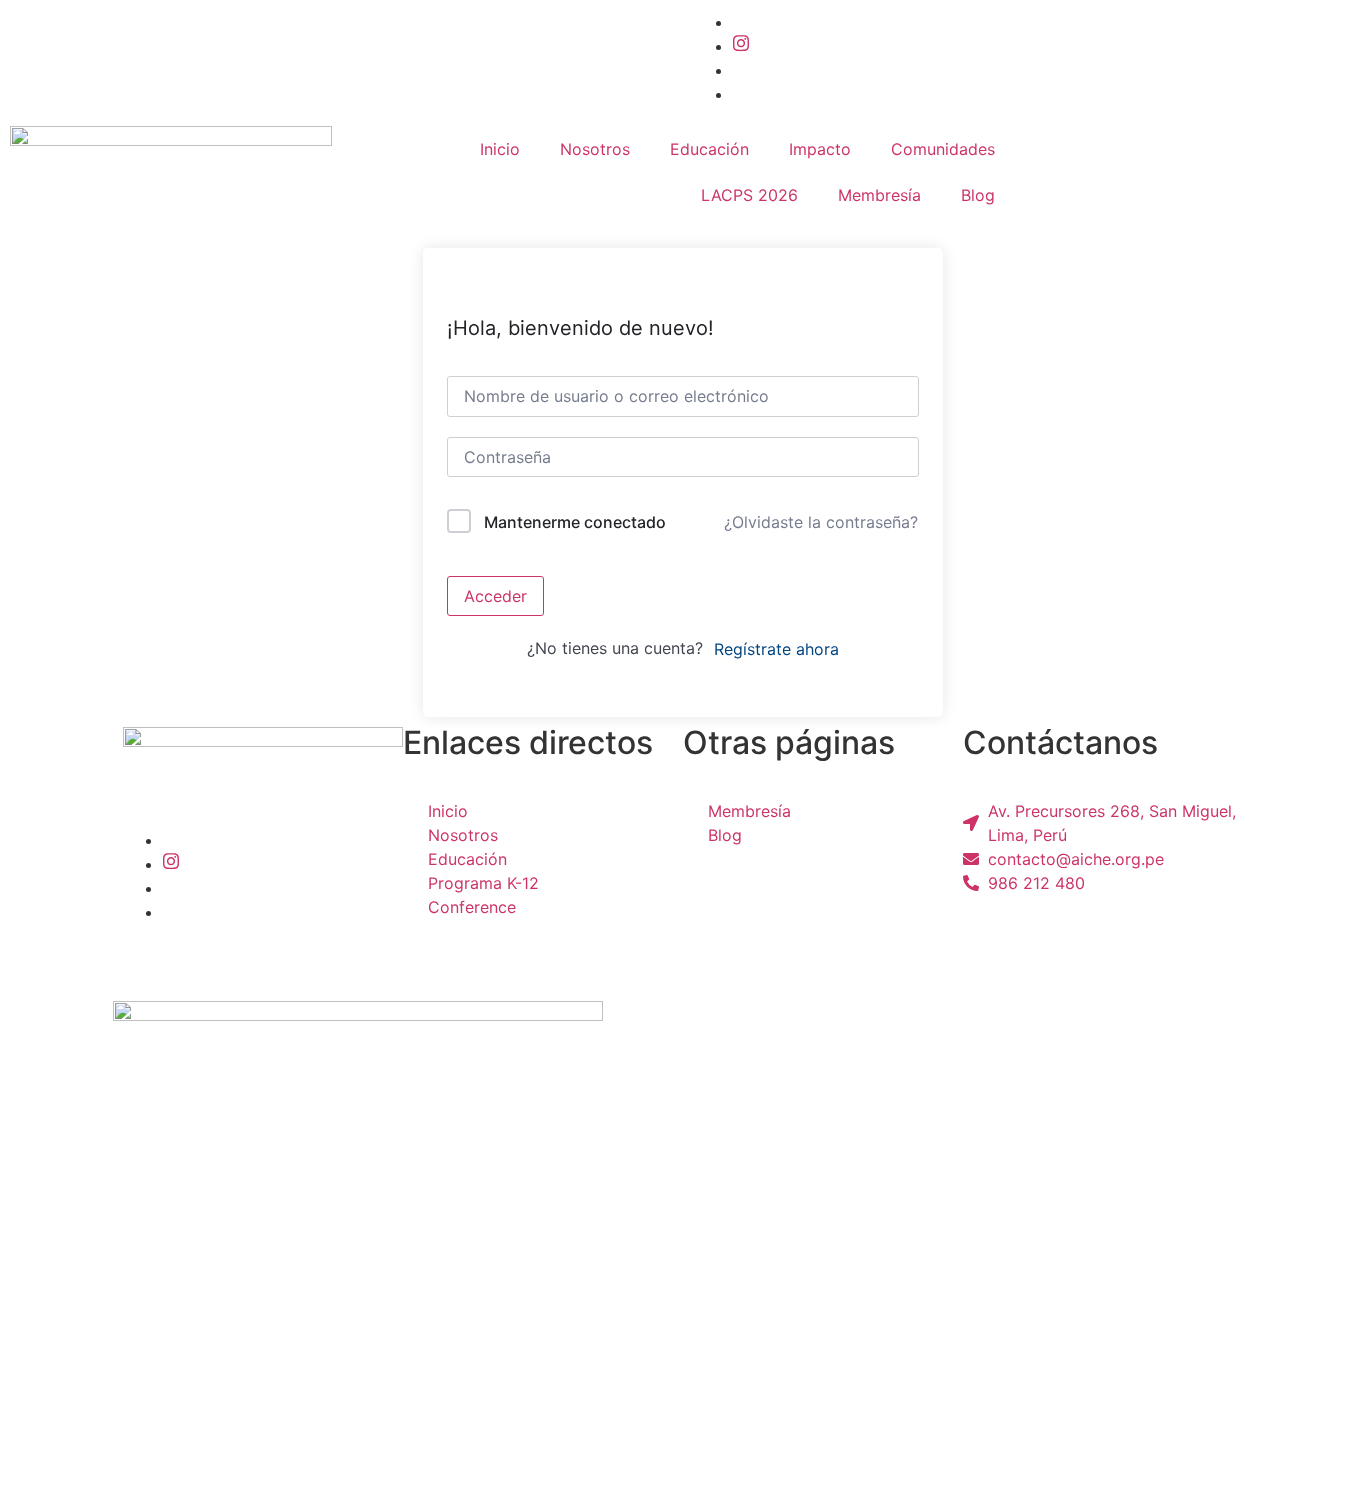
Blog (978, 195)
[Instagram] (741, 46)
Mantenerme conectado (575, 522)
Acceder (495, 596)
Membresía (879, 195)
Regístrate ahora (776, 649)
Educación (709, 149)
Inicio (500, 149)
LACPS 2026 (749, 195)
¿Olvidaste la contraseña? (821, 522)
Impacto (820, 149)
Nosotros (595, 149)
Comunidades (943, 149)
